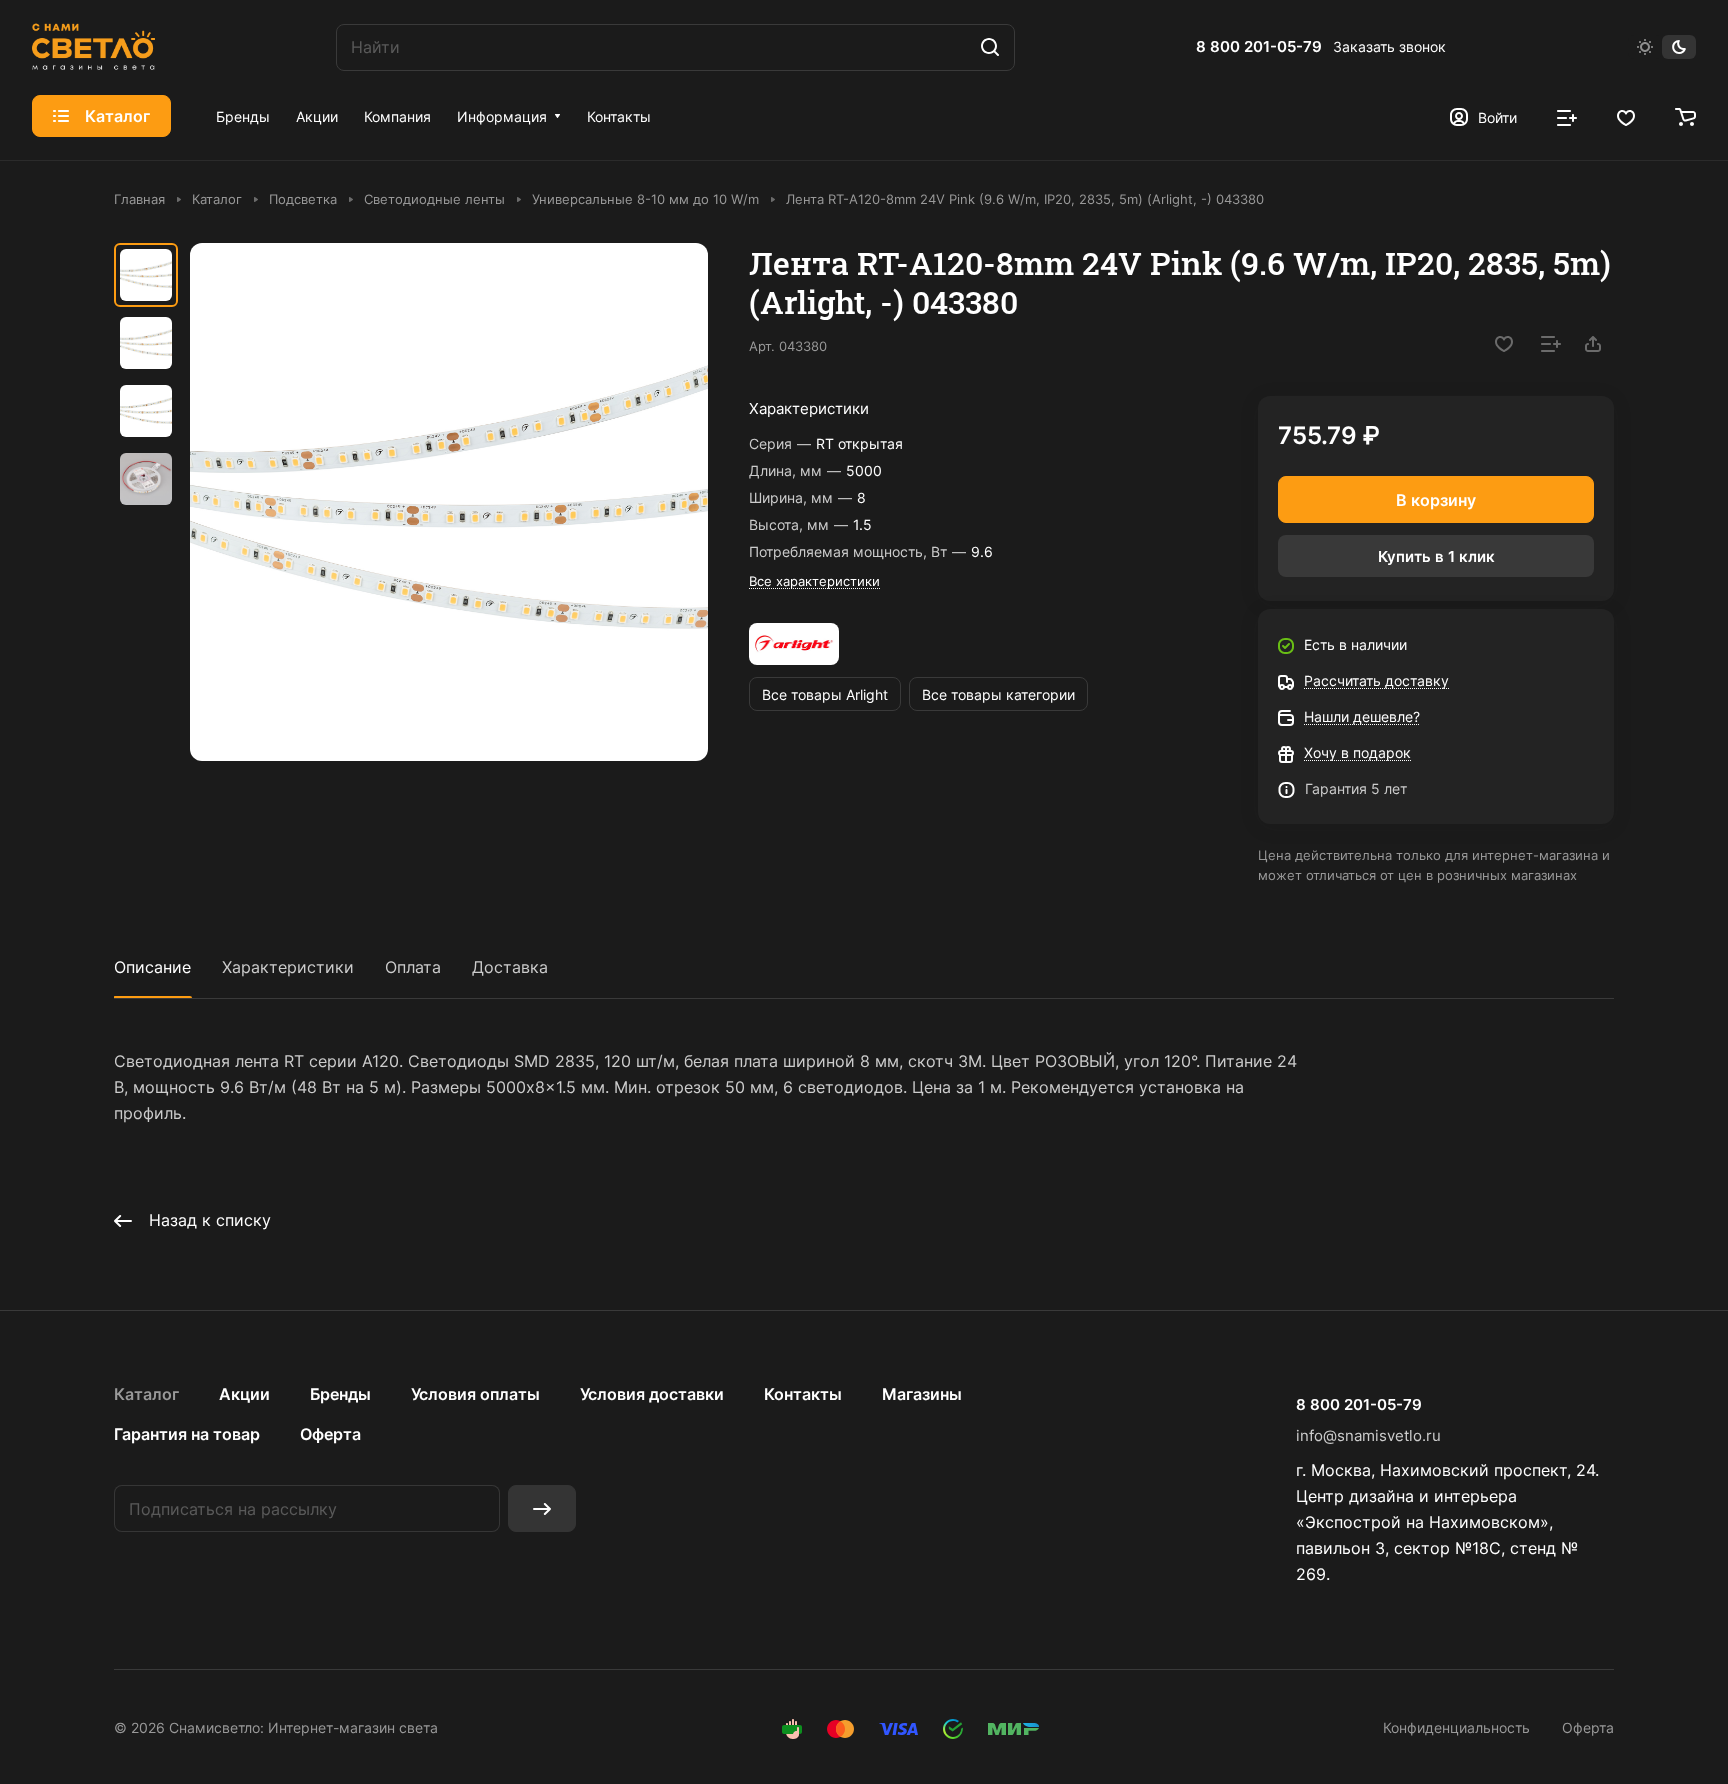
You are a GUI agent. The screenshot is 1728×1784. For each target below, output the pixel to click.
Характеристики (288, 967)
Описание (152, 967)
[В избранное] (1504, 344)
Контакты (803, 1394)
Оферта (330, 1434)
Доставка (510, 967)
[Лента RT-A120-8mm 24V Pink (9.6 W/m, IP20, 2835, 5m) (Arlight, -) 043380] (449, 502)
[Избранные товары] (1626, 116)
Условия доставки (652, 1394)
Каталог (146, 1394)
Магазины (922, 1394)
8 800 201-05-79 (1259, 47)
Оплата (413, 967)
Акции (244, 1394)
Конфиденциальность (1456, 1727)
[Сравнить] (1551, 344)
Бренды (340, 1394)
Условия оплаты (475, 1394)
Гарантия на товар (187, 1434)
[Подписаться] (542, 1508)
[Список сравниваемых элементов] (1567, 116)
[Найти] (990, 47)
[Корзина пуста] (1685, 116)
